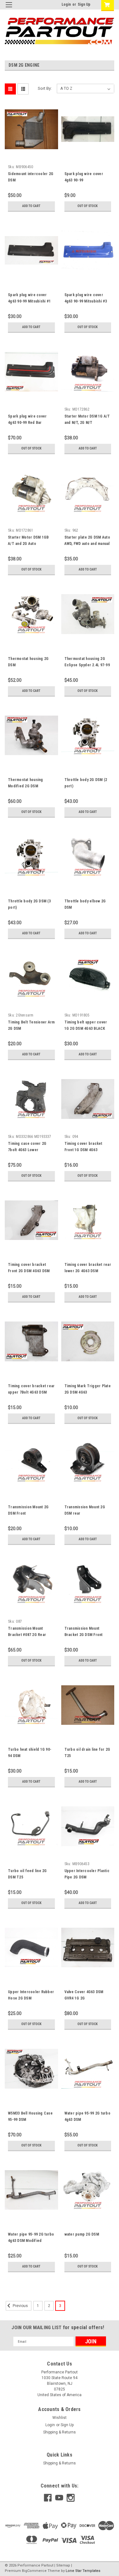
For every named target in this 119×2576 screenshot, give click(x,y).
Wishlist (60, 2418)
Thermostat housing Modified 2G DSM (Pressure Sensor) (26, 786)
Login (66, 4)
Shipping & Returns (60, 2432)
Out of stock (88, 206)
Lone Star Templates (83, 2571)
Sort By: (45, 88)
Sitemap (63, 2565)
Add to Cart (31, 206)
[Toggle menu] (9, 9)
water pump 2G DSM (82, 2234)
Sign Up (84, 4)
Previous (20, 2306)
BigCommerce (34, 2571)
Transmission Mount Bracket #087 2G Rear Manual (27, 1635)
